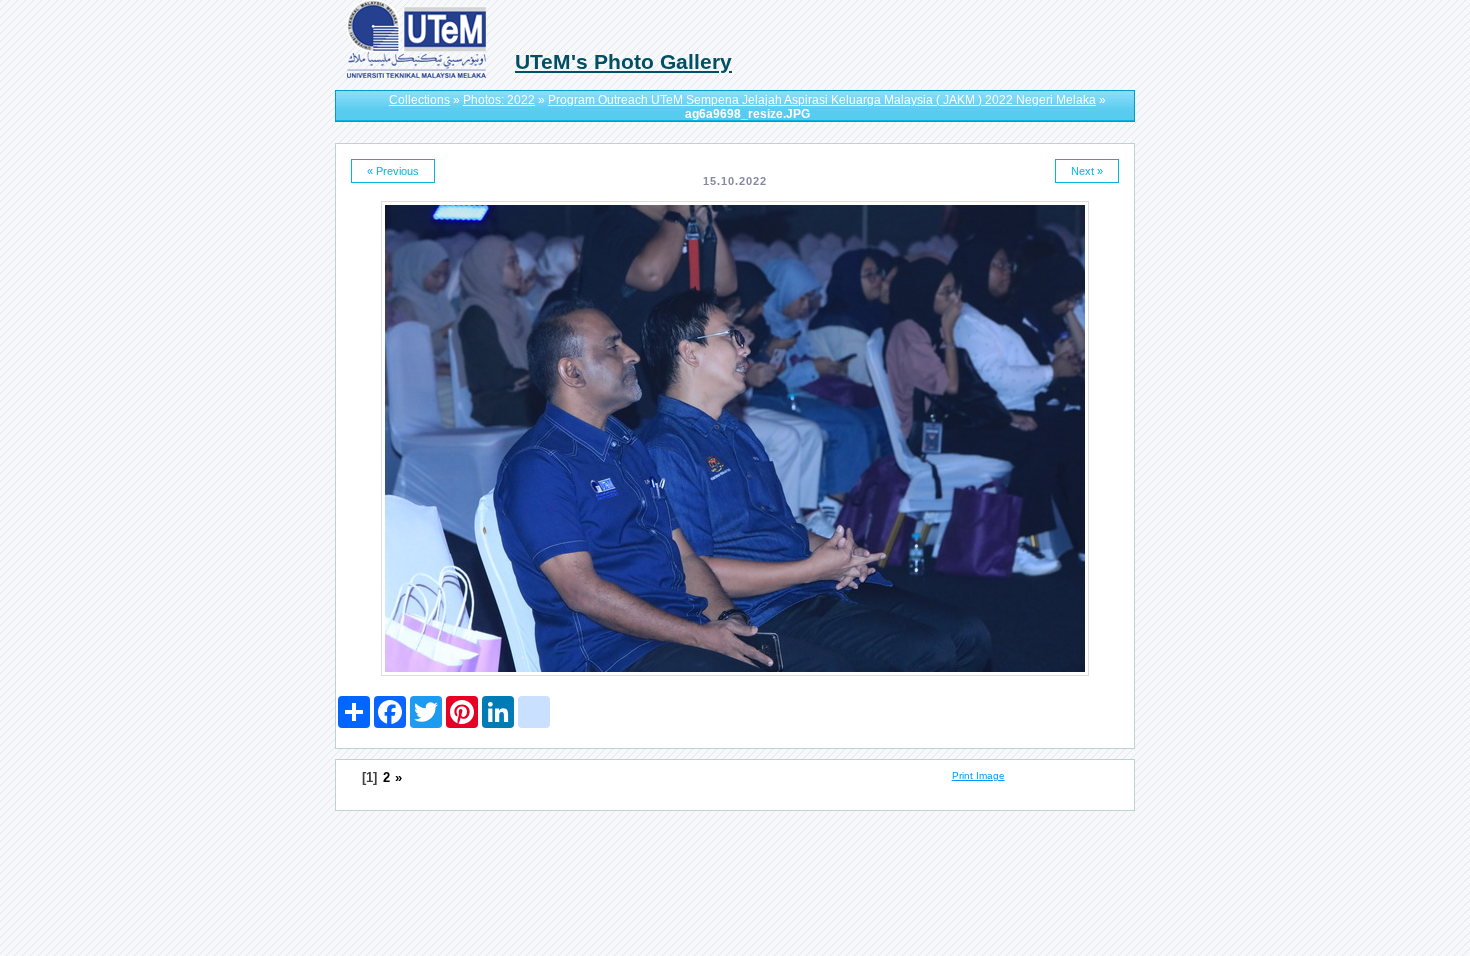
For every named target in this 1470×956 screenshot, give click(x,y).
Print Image (978, 775)
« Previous (393, 171)
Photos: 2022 (499, 100)
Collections (419, 100)
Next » (1087, 171)
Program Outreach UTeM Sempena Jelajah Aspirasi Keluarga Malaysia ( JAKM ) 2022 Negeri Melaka (822, 100)
